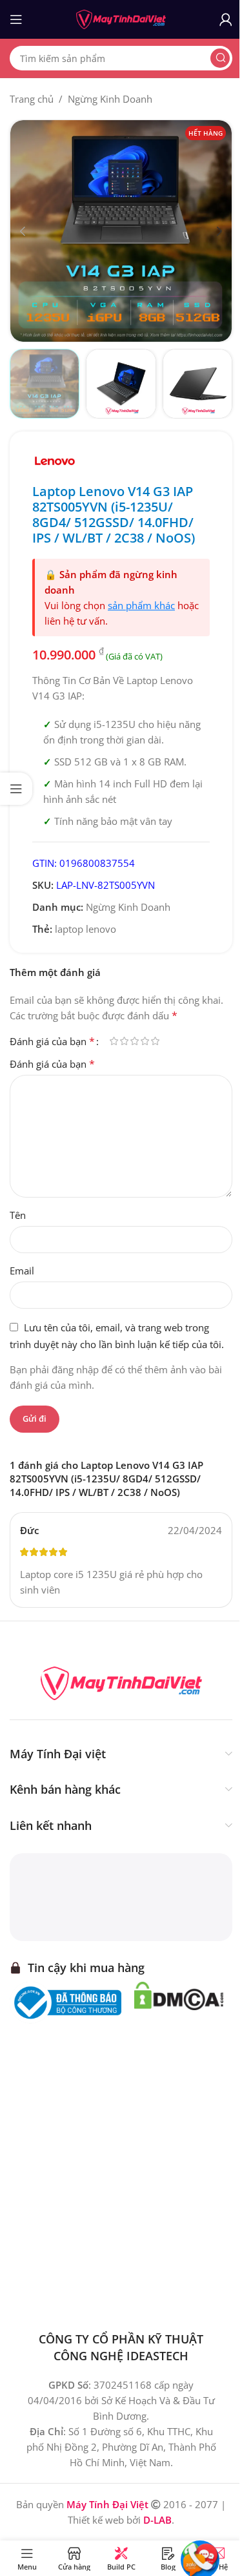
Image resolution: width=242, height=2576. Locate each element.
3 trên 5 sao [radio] (134, 1041)
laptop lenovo (86, 929)
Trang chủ (32, 99)
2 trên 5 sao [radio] (124, 1041)
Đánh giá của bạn (52, 1041)
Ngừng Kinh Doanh (110, 99)
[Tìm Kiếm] (220, 58)
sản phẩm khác (141, 605)
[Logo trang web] (121, 18)
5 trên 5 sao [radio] (155, 1041)
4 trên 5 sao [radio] (145, 1041)
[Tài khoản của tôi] (226, 19)
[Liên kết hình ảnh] (121, 1682)
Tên (18, 1215)
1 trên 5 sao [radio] (114, 1041)
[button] (23, 231)
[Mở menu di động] (16, 19)
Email (22, 1271)
